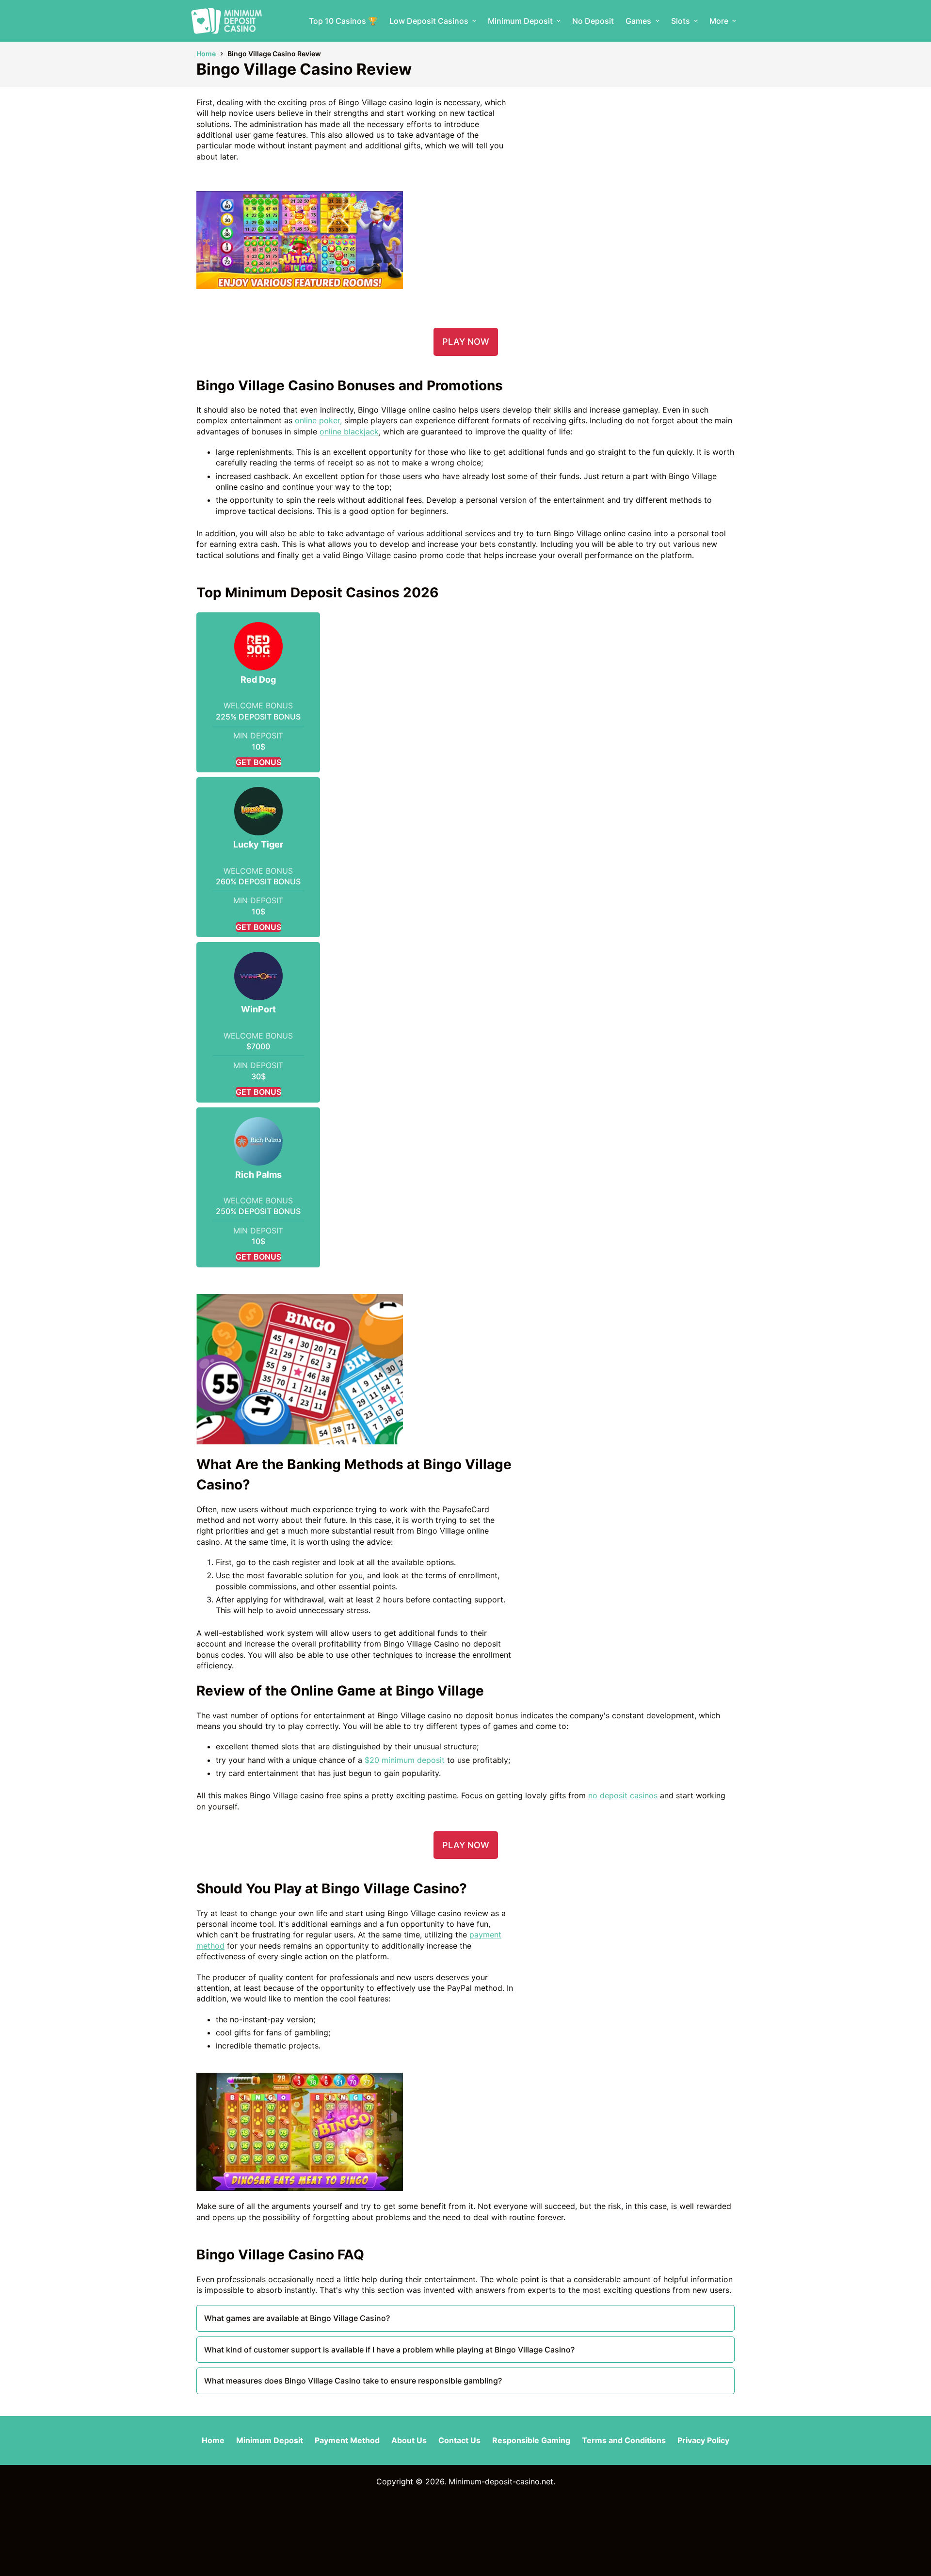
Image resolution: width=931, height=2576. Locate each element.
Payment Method (347, 2440)
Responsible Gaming (531, 2440)
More (719, 21)
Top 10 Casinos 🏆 (343, 21)
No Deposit (593, 21)
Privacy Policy (703, 2440)
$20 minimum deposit (405, 1760)
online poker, (318, 420)
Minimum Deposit (520, 21)
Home (213, 2440)
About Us (409, 2440)
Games (638, 21)
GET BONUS (258, 762)
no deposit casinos (623, 1795)
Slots (681, 21)
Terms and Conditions (624, 2440)
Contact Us (459, 2440)
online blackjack (349, 432)
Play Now (466, 342)
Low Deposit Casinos (429, 21)
